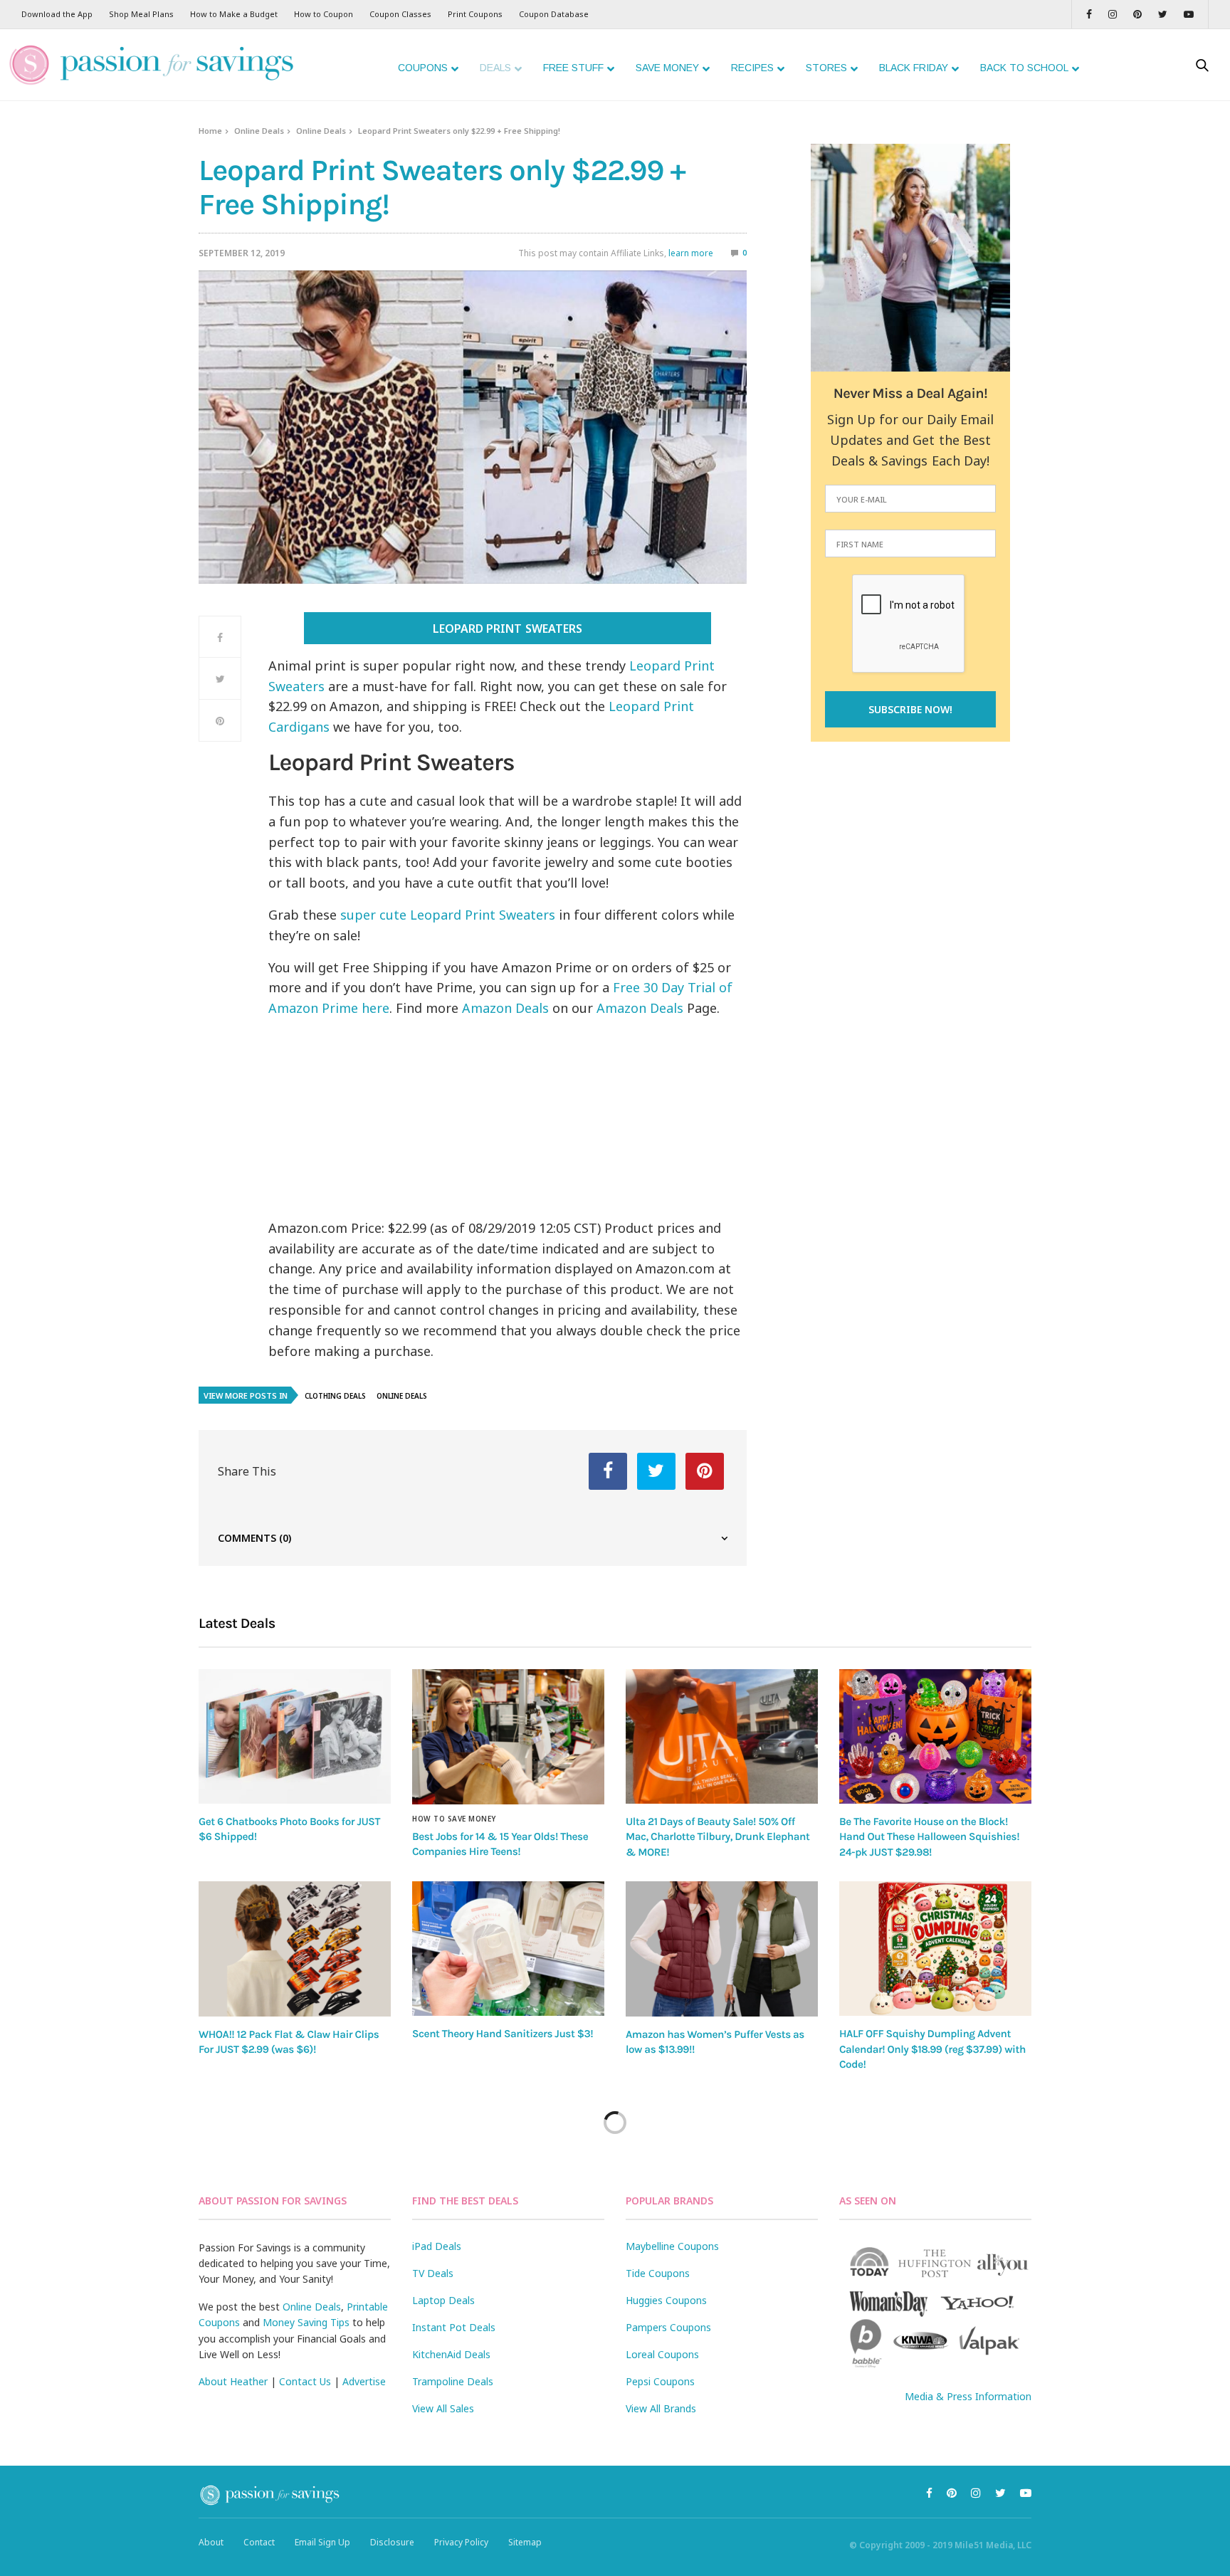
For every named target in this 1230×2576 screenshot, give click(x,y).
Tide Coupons (658, 2273)
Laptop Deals (443, 2300)
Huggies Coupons (666, 2300)
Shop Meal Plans (141, 14)
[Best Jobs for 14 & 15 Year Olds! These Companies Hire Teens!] (508, 1737)
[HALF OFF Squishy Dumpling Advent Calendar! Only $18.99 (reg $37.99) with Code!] (935, 1949)
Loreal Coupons (662, 2354)
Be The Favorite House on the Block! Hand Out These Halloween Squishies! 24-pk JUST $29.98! (929, 1837)
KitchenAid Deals (451, 2354)
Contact (259, 2542)
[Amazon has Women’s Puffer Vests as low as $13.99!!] (722, 1949)
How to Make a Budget (234, 14)
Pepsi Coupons (660, 2381)
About (211, 2542)
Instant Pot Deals (454, 2327)
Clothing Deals (335, 1396)
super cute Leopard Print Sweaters (448, 915)
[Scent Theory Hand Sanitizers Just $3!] (508, 1949)
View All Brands (661, 2408)
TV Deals (433, 2273)
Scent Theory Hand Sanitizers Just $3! (503, 2034)
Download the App (57, 14)
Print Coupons (475, 14)
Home (210, 131)
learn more (691, 253)
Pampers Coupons (668, 2327)
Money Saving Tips (306, 2322)
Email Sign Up (322, 2542)
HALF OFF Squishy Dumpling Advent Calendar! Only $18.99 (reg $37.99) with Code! (932, 2049)
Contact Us (305, 2381)
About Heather (233, 2381)
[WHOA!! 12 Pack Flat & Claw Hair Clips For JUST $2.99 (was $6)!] (295, 1949)
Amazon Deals (505, 1008)
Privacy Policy (461, 2542)
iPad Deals (437, 2246)
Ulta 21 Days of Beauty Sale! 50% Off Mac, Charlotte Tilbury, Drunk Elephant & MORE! (717, 1837)
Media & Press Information (968, 2396)
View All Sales (443, 2408)
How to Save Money (454, 1819)
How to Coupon (324, 14)
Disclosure (392, 2542)
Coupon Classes (400, 14)
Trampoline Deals (453, 2381)
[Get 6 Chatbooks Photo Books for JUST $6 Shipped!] (295, 1736)
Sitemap (525, 2542)
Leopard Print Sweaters (507, 629)
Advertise (364, 2381)
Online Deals (259, 131)
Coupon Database (554, 14)
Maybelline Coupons (672, 2246)
